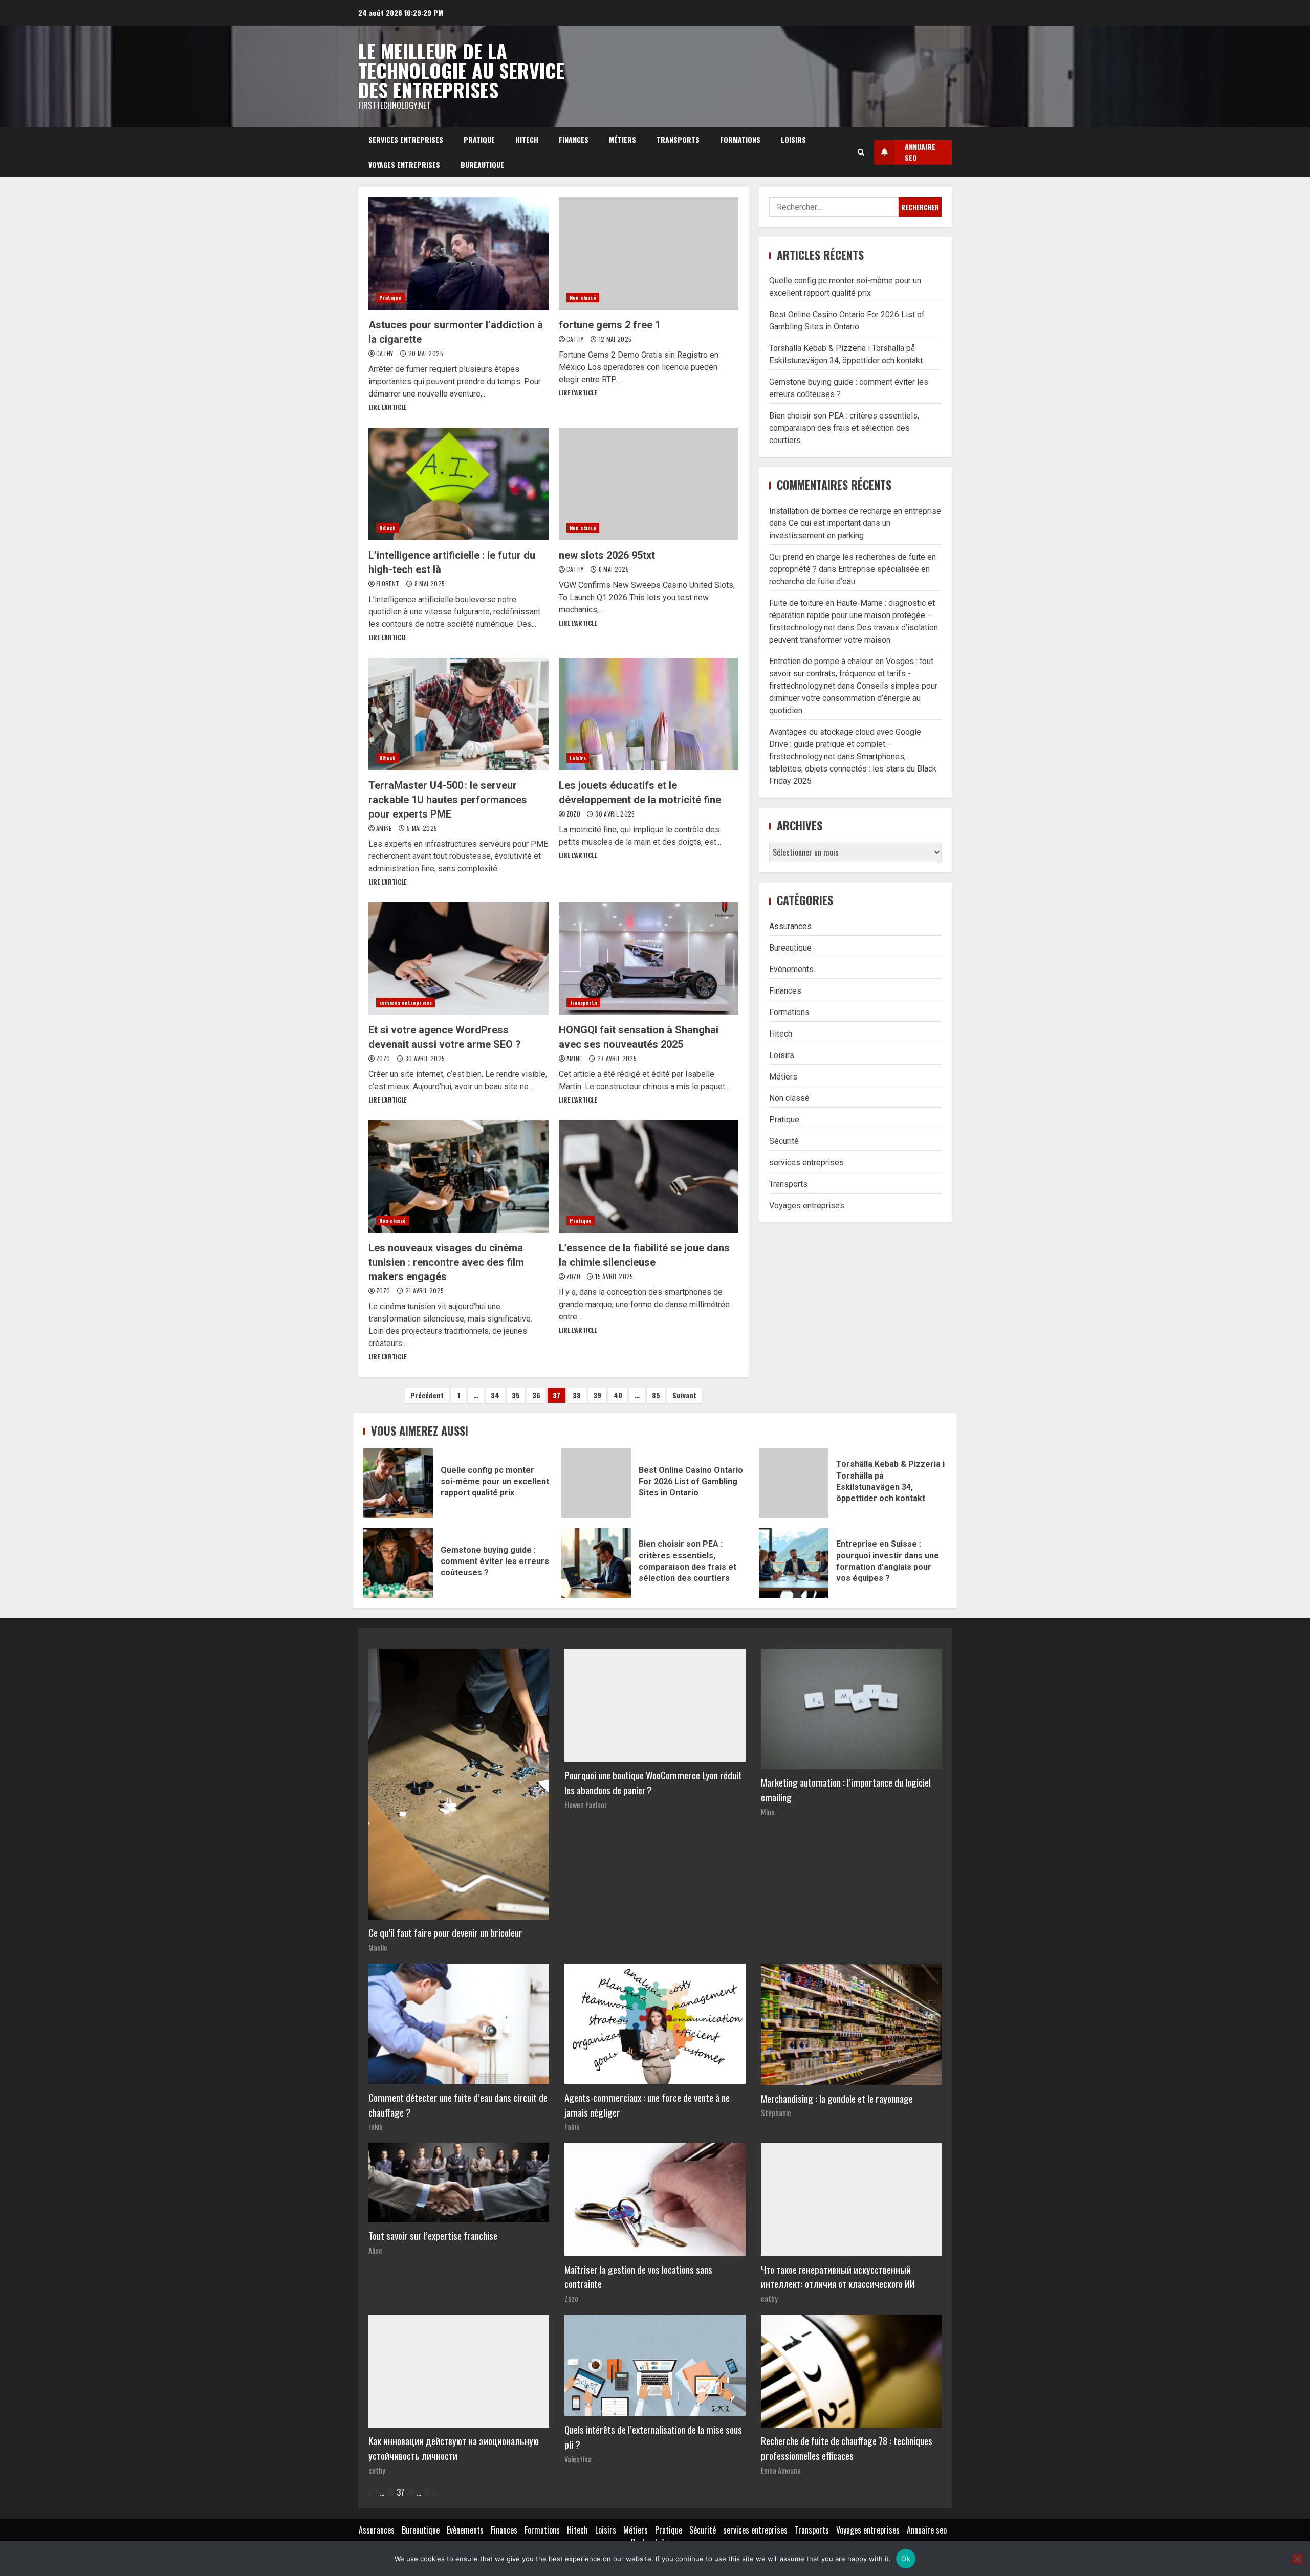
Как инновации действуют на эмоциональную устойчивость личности (454, 2448)
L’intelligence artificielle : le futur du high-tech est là (458, 484)
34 (495, 1395)
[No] (1297, 2559)
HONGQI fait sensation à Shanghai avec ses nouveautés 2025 (649, 959)
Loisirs (793, 139)
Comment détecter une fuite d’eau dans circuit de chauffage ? (458, 2105)
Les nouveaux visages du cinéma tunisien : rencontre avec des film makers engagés (458, 1177)
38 (577, 1395)
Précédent (427, 1395)
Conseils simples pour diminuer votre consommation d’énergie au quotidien (853, 698)
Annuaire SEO (920, 152)
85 (656, 1395)
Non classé (583, 298)
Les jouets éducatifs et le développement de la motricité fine (649, 714)
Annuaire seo (927, 2530)
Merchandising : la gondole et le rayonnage (837, 2098)
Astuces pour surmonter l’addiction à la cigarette (458, 254)
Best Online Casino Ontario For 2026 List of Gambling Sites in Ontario (596, 1483)
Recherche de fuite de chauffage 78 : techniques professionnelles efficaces (847, 2448)
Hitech (527, 139)
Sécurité (784, 1141)
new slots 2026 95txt (649, 484)
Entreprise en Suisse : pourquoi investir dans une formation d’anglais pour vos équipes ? (794, 1563)
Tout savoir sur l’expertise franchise (433, 2236)
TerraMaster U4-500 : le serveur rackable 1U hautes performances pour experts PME (458, 714)
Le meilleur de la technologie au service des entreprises (461, 70)
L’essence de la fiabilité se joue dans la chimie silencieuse (649, 1177)
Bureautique (482, 164)
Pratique (479, 139)
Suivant (684, 1395)
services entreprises (406, 139)
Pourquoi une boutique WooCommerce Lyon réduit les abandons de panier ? (653, 1782)
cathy (386, 353)
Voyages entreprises (404, 164)
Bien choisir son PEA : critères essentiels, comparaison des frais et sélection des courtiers (844, 428)
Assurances (790, 926)
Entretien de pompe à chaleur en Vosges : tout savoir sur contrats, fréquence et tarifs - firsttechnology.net (851, 674)
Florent (389, 584)
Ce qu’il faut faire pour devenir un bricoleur (445, 1933)
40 (618, 1395)
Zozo (574, 814)
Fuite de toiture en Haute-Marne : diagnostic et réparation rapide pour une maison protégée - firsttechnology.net (852, 615)
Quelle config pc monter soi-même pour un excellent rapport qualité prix (398, 1483)
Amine (385, 828)
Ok (906, 2559)
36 (536, 1395)
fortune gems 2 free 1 (649, 254)
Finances (574, 139)
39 (597, 1395)
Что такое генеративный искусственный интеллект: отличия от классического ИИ (838, 2277)
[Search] (861, 152)
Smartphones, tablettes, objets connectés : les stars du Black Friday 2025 (853, 769)
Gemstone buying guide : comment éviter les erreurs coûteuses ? (398, 1563)
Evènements (791, 969)
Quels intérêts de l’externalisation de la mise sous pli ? (653, 2437)
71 (427, 2492)
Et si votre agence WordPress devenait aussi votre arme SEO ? (458, 959)
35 (516, 1395)
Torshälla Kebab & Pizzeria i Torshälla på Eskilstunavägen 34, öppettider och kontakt (794, 1483)
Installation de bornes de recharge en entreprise (855, 511)
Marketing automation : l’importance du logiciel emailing (846, 1790)
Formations (740, 139)
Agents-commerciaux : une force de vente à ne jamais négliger (647, 2105)
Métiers (623, 139)
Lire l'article (387, 407)
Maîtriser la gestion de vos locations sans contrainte (638, 2277)
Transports (678, 139)
